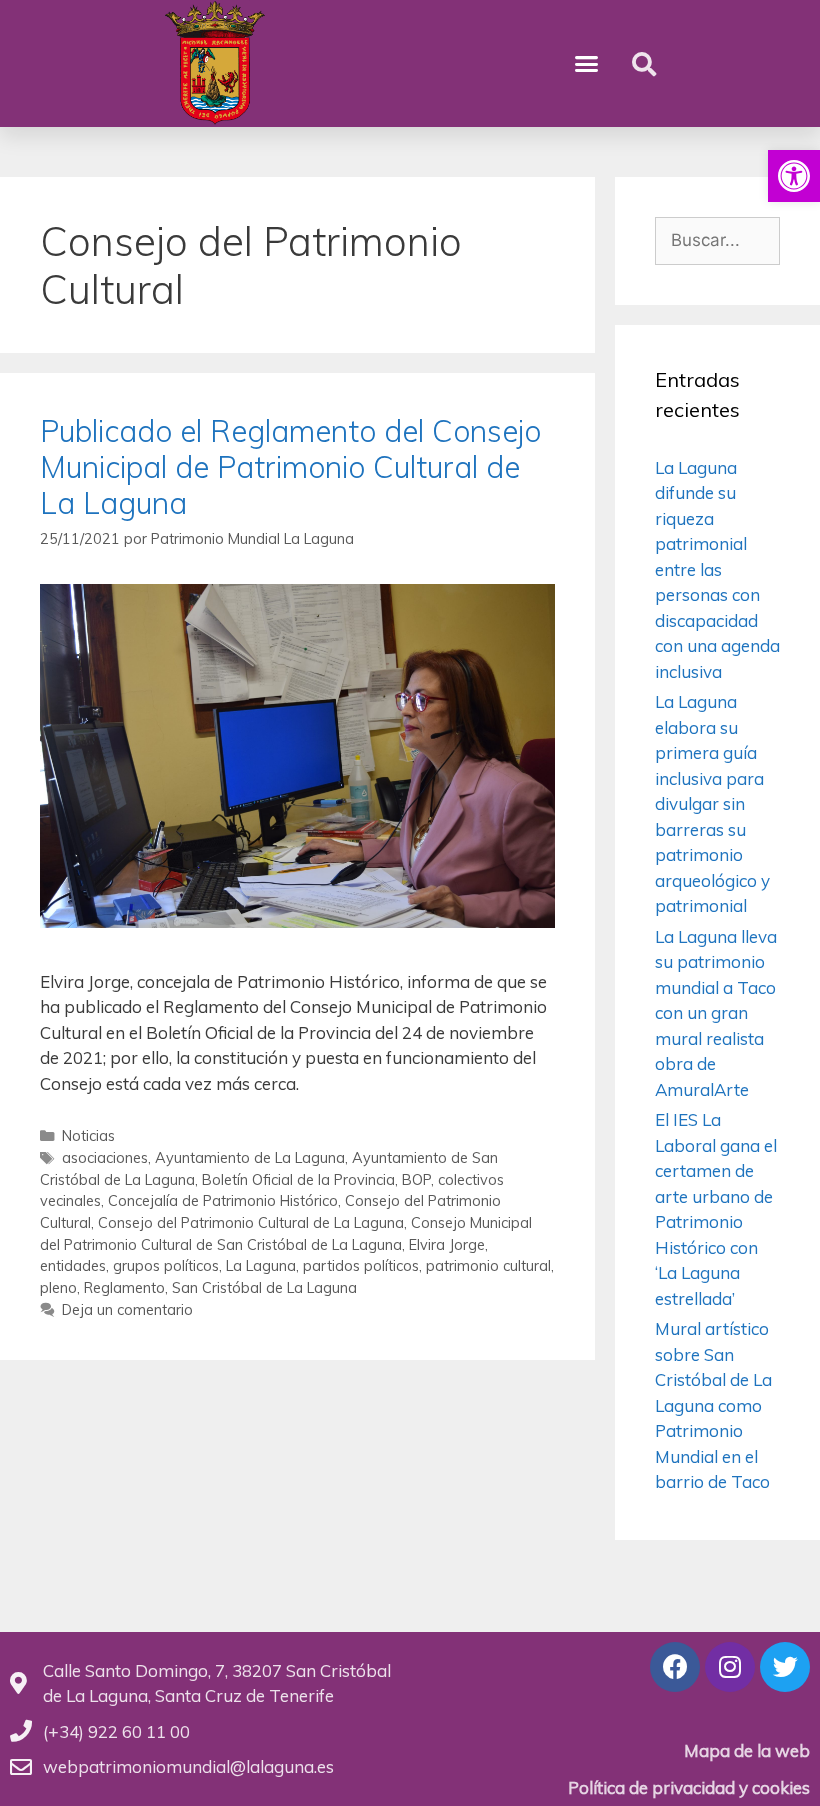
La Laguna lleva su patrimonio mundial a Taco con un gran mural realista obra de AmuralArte (716, 1013)
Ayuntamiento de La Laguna (250, 1157)
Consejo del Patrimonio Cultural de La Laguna (251, 1222)
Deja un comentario (127, 1309)
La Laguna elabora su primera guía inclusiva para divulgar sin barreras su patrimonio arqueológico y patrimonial (712, 803)
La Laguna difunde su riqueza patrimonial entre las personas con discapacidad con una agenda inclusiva (717, 569)
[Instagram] (730, 1667)
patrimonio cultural (488, 1265)
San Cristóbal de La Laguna (264, 1287)
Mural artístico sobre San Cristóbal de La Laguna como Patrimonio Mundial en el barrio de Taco (713, 1405)
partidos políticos (361, 1265)
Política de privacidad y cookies (689, 1787)
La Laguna (261, 1265)
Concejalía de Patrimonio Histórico (223, 1200)
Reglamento (124, 1287)
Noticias (88, 1135)
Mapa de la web (747, 1750)
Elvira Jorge (447, 1244)
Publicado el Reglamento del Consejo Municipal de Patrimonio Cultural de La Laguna (290, 467)
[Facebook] (675, 1667)
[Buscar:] (717, 239)
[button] (794, 176)
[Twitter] (785, 1667)
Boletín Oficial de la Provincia (298, 1179)
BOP (416, 1179)
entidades (73, 1265)
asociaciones (105, 1157)
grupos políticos (166, 1265)
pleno (58, 1287)
